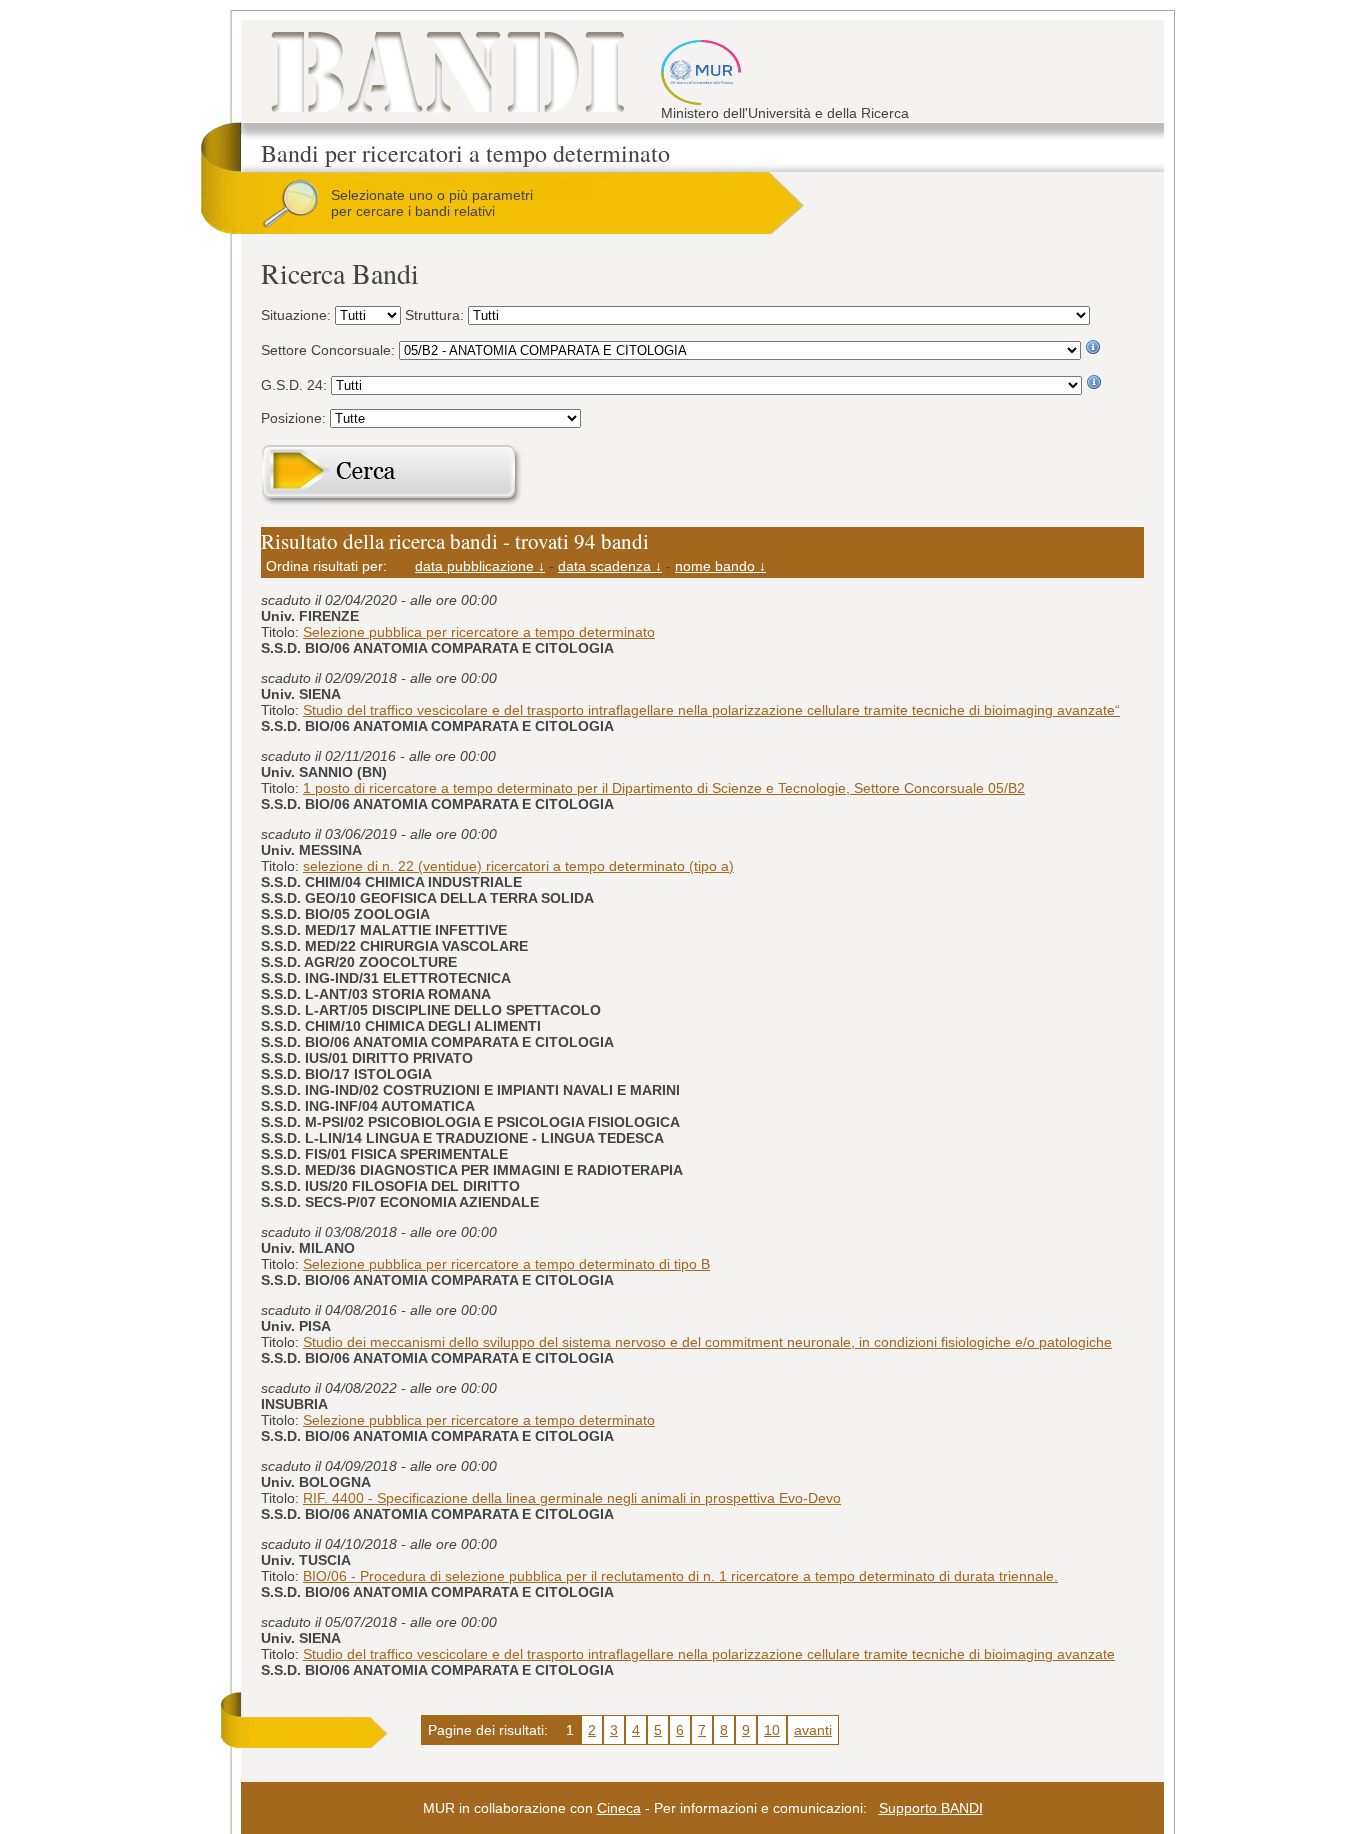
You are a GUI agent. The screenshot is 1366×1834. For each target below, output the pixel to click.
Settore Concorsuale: (330, 350)
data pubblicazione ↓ (480, 566)
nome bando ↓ (720, 566)
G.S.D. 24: (296, 385)
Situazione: (298, 315)
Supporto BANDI (931, 1808)
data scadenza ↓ (610, 566)
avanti (813, 1730)
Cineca (619, 1808)
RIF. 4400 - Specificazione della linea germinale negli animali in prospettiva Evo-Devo (572, 1498)
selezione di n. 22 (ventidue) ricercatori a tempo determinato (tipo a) (518, 866)
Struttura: (436, 315)
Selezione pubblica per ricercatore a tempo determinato (479, 632)
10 (772, 1730)
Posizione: (295, 418)
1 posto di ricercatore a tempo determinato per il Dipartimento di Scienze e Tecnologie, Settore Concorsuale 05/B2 (664, 788)
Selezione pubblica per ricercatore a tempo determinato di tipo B (506, 1264)
